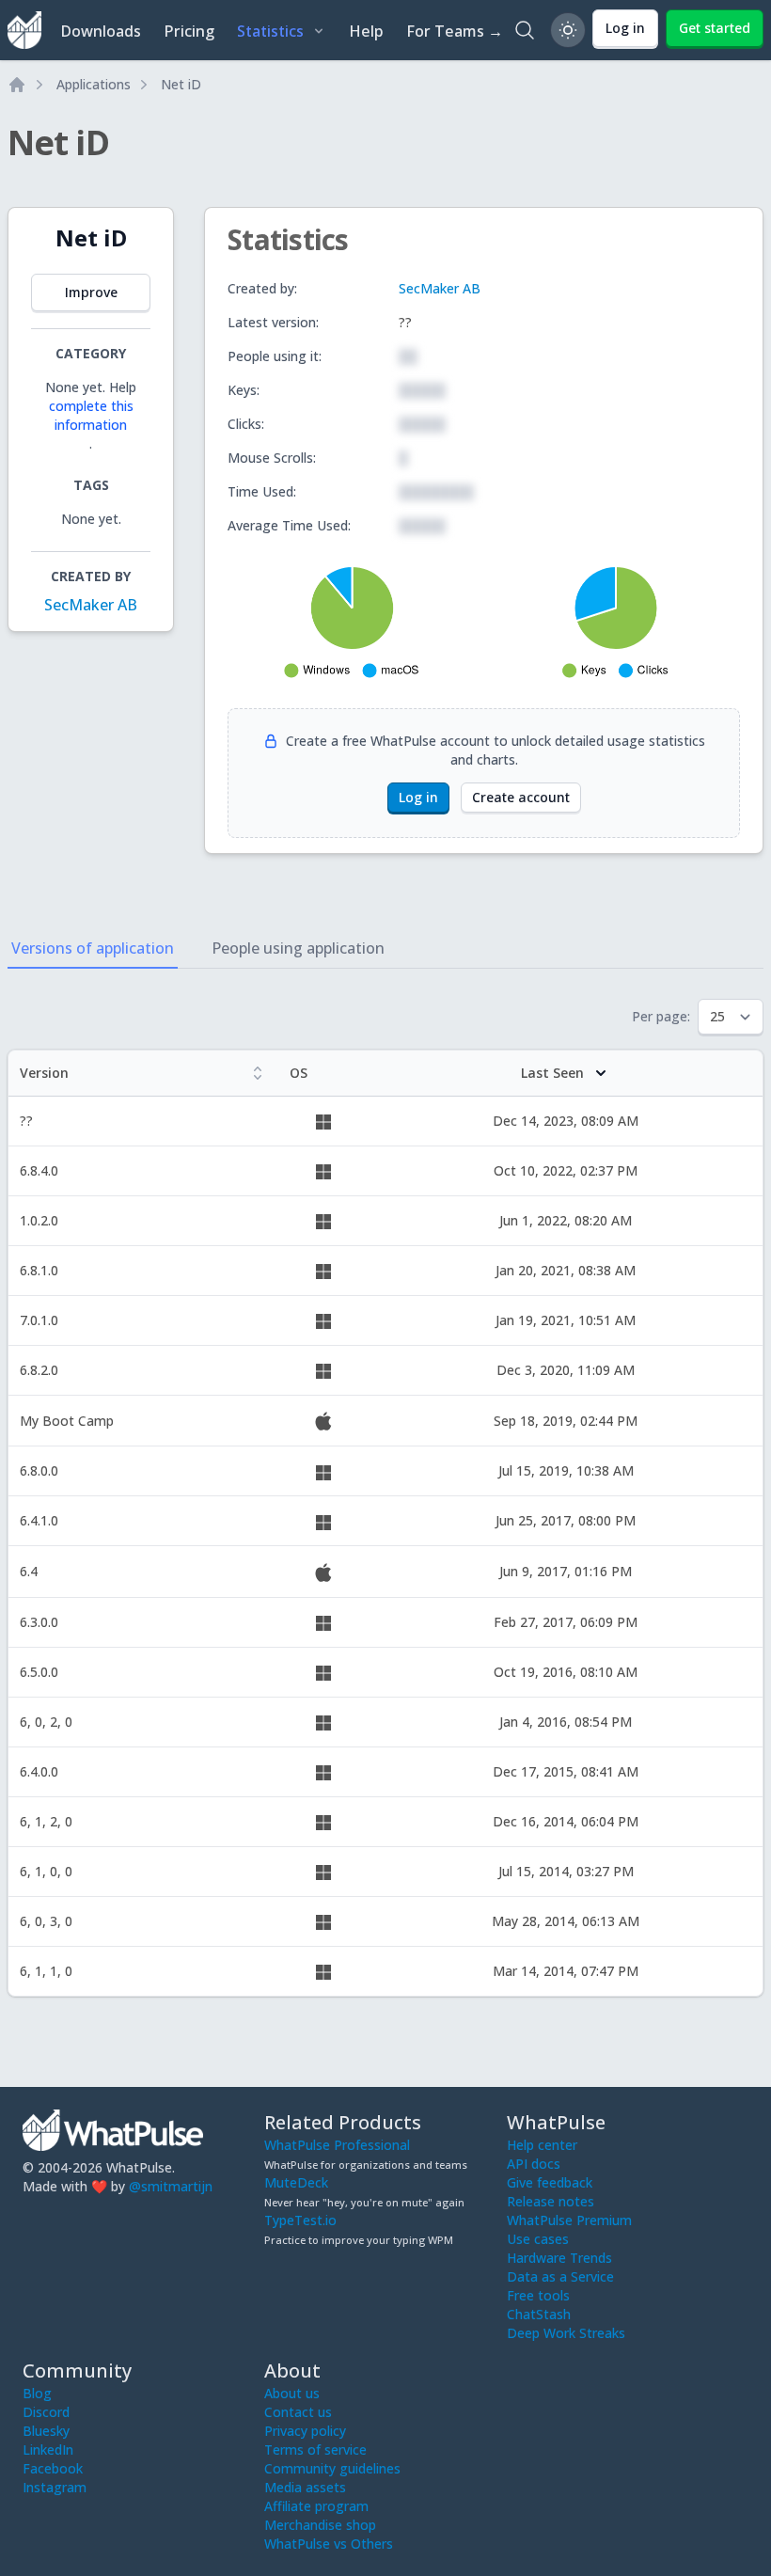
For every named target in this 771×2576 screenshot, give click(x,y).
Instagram (55, 2487)
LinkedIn (48, 2450)
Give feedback (550, 2182)
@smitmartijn (171, 2186)
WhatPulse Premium (569, 2220)
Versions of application (93, 948)
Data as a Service (560, 2276)
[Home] (17, 85)
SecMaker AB (91, 605)
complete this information (91, 415)
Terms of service (315, 2450)
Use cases (538, 2239)
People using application (298, 948)
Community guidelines (332, 2468)
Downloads (101, 31)
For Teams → (455, 31)
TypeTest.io (300, 2220)
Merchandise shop (320, 2525)
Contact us (298, 2412)
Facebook (53, 2468)
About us (292, 2393)
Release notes (551, 2201)
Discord (46, 2412)
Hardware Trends (559, 2258)
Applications (94, 84)
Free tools (538, 2295)
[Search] (525, 30)
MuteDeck (296, 2182)
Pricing (189, 31)
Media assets (305, 2487)
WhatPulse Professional (337, 2145)
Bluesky (46, 2431)
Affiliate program (316, 2506)
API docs (534, 2164)
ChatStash (539, 2314)
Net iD (181, 84)
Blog (37, 2393)
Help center (542, 2145)
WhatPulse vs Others (329, 2544)
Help (366, 31)
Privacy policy (305, 2431)
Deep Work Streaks (566, 2333)
